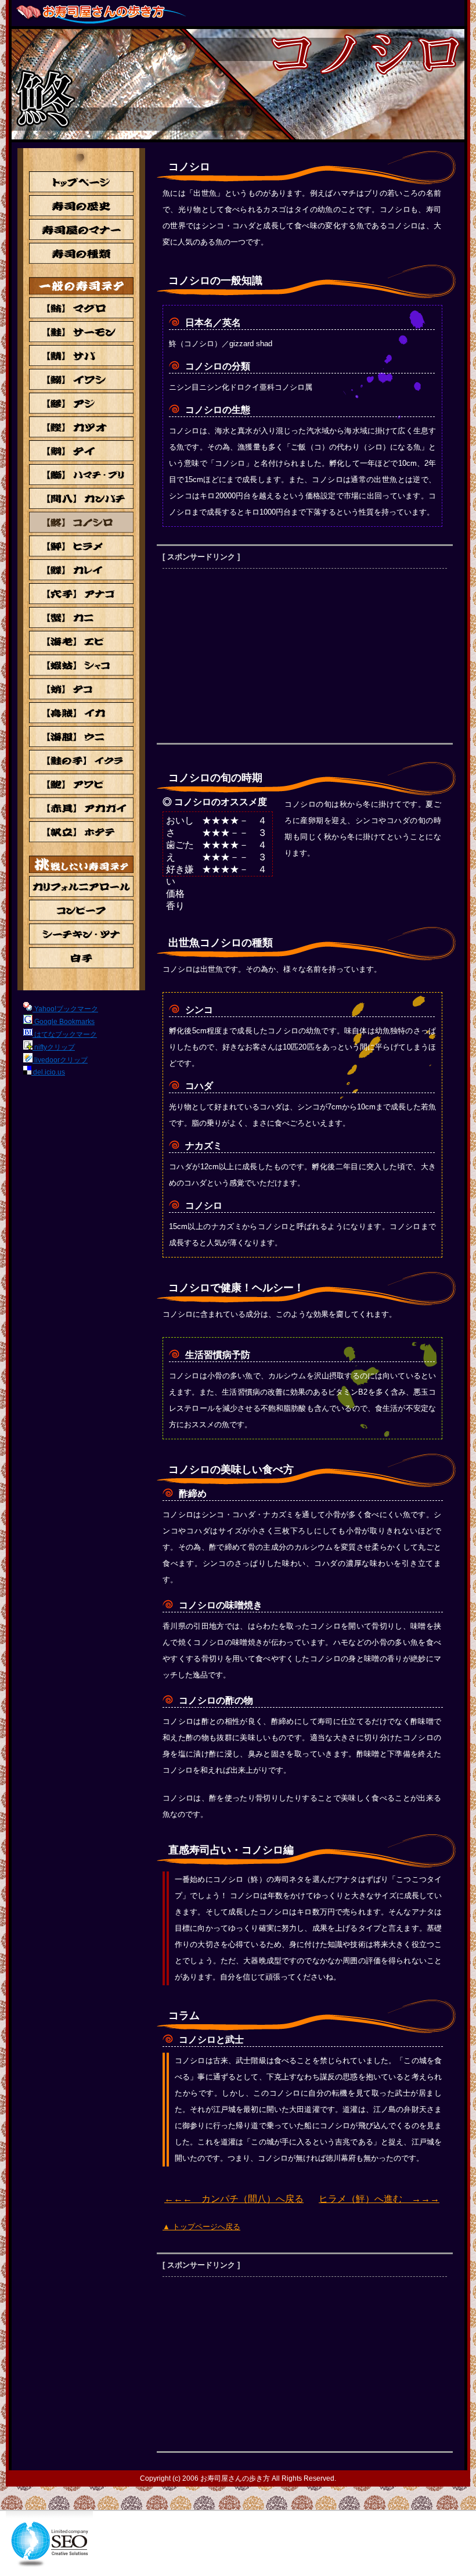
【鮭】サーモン (81, 332)
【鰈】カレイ (81, 570)
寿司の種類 (81, 253)
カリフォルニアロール (81, 886)
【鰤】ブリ (81, 475)
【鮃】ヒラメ (81, 546)
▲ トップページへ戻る (201, 2227)
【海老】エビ (81, 641)
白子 (81, 958)
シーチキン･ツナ (81, 934)
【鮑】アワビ (81, 784)
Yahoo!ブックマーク (65, 1009)
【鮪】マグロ (81, 308)
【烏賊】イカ (81, 713)
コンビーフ (81, 910)
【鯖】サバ (81, 355)
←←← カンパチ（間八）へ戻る (234, 2199)
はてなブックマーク (65, 1034)
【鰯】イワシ (81, 379)
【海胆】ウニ (81, 736)
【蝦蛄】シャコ (81, 665)
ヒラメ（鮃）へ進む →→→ (379, 2199)
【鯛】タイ (81, 451)
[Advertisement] (260, 656)
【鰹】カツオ (81, 427)
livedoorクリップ (60, 1060)
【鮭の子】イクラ (81, 760)
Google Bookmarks (64, 1022)
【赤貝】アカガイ (81, 808)
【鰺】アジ (81, 403)
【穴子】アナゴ (81, 594)
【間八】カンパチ (81, 498)
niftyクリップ (54, 1047)
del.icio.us (48, 1072)
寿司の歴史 (81, 206)
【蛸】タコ (81, 689)
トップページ (81, 182)
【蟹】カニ (81, 617)
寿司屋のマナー (81, 229)
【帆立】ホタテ (81, 832)
